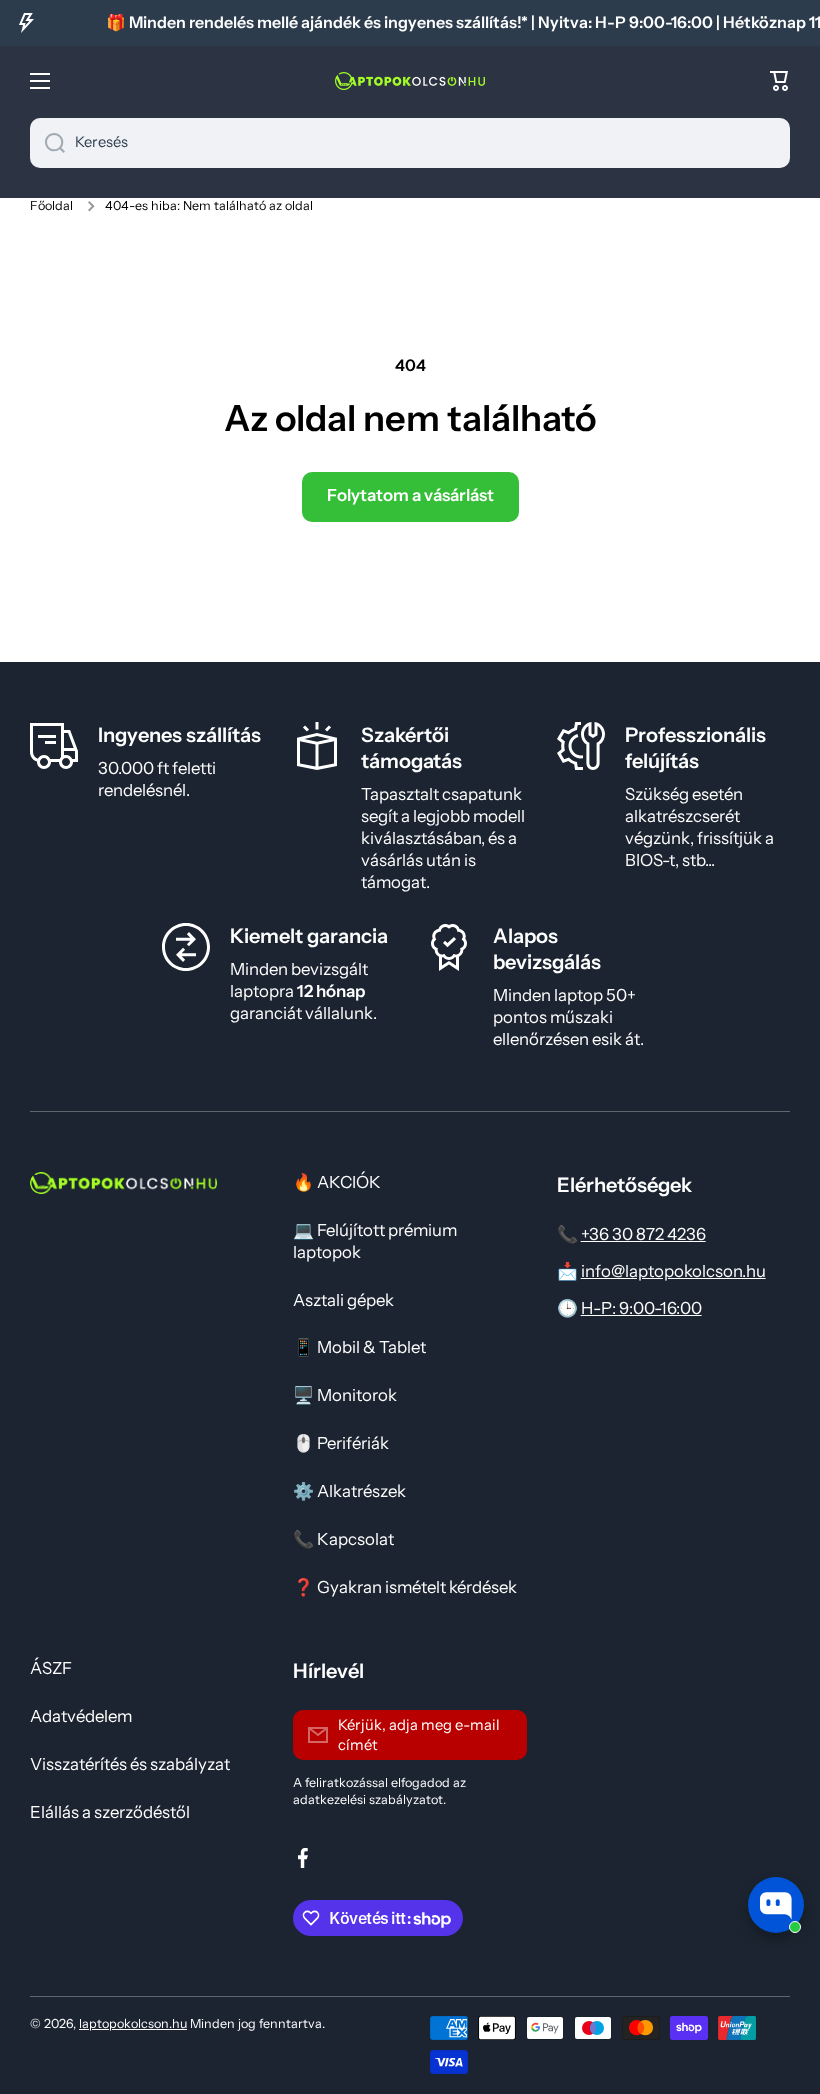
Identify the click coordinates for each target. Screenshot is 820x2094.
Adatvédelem (81, 1716)
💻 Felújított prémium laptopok (375, 1241)
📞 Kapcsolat (343, 1539)
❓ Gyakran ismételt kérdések (405, 1587)
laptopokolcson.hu (133, 2023)
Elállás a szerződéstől (110, 1812)
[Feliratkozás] (502, 1735)
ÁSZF (51, 1668)
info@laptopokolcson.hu (673, 1271)
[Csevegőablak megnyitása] (776, 1905)
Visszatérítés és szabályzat (130, 1764)
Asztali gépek (343, 1300)
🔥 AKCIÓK (337, 1182)
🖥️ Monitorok (345, 1395)
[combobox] (410, 143)
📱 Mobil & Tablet (359, 1347)
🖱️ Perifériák (341, 1443)
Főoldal (51, 205)
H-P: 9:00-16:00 (641, 1308)
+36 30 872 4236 (643, 1234)
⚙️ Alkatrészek (349, 1491)
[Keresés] (47, 143)
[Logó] (410, 81)
